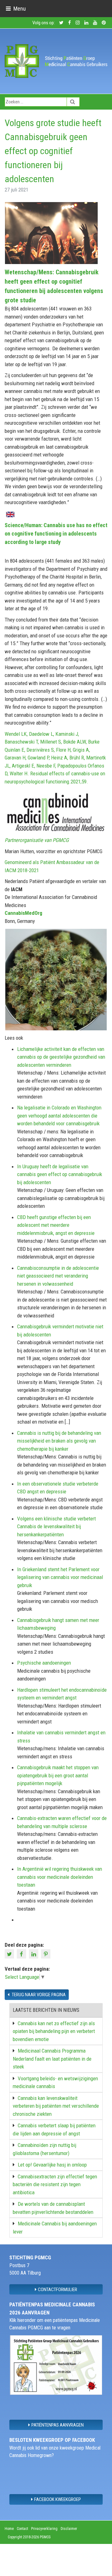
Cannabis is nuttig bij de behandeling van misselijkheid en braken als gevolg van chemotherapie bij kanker (59, 1441)
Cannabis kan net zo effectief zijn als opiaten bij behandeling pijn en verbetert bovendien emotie (54, 2031)
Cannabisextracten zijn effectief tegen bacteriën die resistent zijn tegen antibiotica (55, 2184)
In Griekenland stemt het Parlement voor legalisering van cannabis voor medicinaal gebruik (60, 1577)
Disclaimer (69, 2529)
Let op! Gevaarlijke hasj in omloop (52, 2165)
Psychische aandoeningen (44, 1663)
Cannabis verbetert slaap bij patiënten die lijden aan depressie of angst (54, 2129)
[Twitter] (10, 1953)
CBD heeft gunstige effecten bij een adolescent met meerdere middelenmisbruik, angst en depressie (56, 1225)
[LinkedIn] (34, 1953)
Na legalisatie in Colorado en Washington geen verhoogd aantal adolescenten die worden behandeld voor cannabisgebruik (59, 1115)
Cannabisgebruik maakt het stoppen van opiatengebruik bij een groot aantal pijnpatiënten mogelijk (58, 1775)
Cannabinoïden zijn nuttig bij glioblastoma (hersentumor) (44, 2149)
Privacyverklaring (44, 2529)
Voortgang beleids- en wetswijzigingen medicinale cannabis (55, 2082)
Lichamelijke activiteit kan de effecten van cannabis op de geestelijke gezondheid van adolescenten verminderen (61, 1057)
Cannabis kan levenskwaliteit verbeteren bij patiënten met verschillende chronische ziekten (56, 2106)
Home (9, 2529)
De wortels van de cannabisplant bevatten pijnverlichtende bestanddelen (53, 2208)
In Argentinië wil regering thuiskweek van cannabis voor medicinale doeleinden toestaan (60, 1877)
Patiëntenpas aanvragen (58, 2425)
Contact (22, 2529)
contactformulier (58, 2290)
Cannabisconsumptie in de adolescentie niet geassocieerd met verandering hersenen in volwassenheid (58, 1276)
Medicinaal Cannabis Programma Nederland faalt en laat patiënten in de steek (52, 2059)
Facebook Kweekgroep (58, 2499)
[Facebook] (22, 1953)
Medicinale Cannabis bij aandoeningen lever (55, 2228)
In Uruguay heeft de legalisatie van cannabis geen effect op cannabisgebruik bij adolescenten (60, 1174)
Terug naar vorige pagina (38, 1995)
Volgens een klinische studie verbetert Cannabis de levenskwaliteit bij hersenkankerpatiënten (56, 1527)
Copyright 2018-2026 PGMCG (29, 2537)
